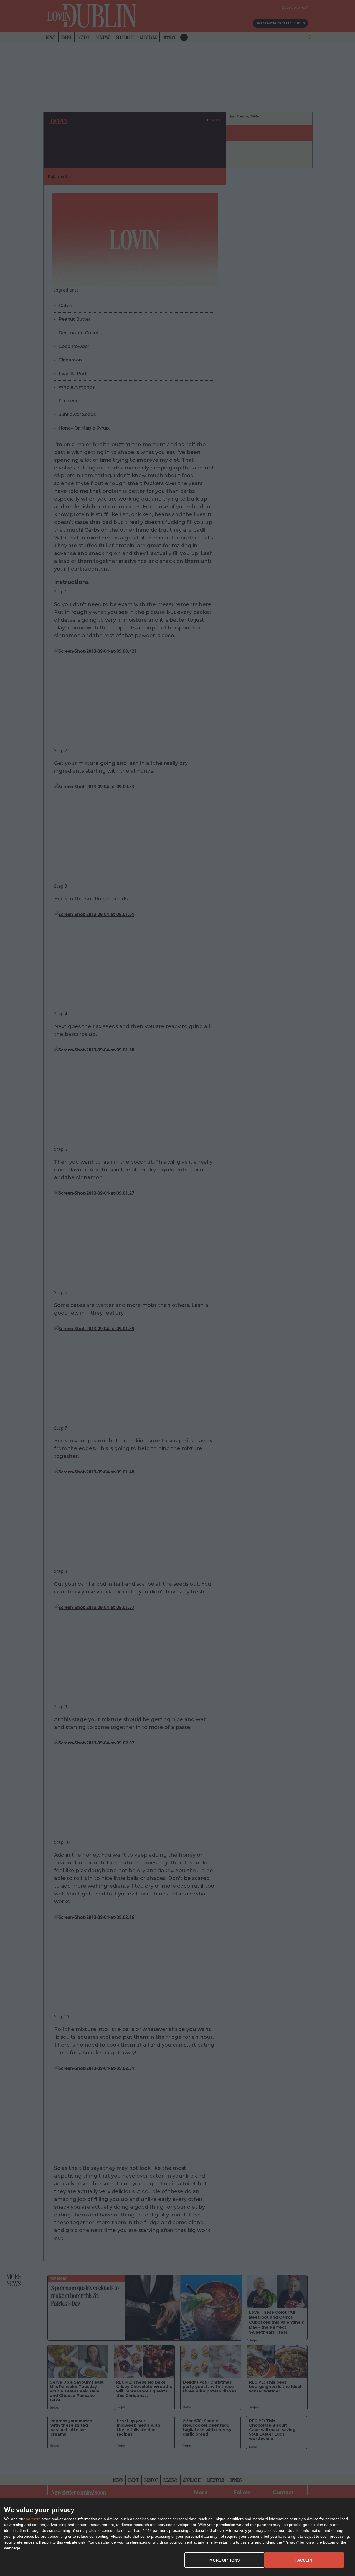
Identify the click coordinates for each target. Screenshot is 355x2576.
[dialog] (177, 2537)
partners (33, 2519)
